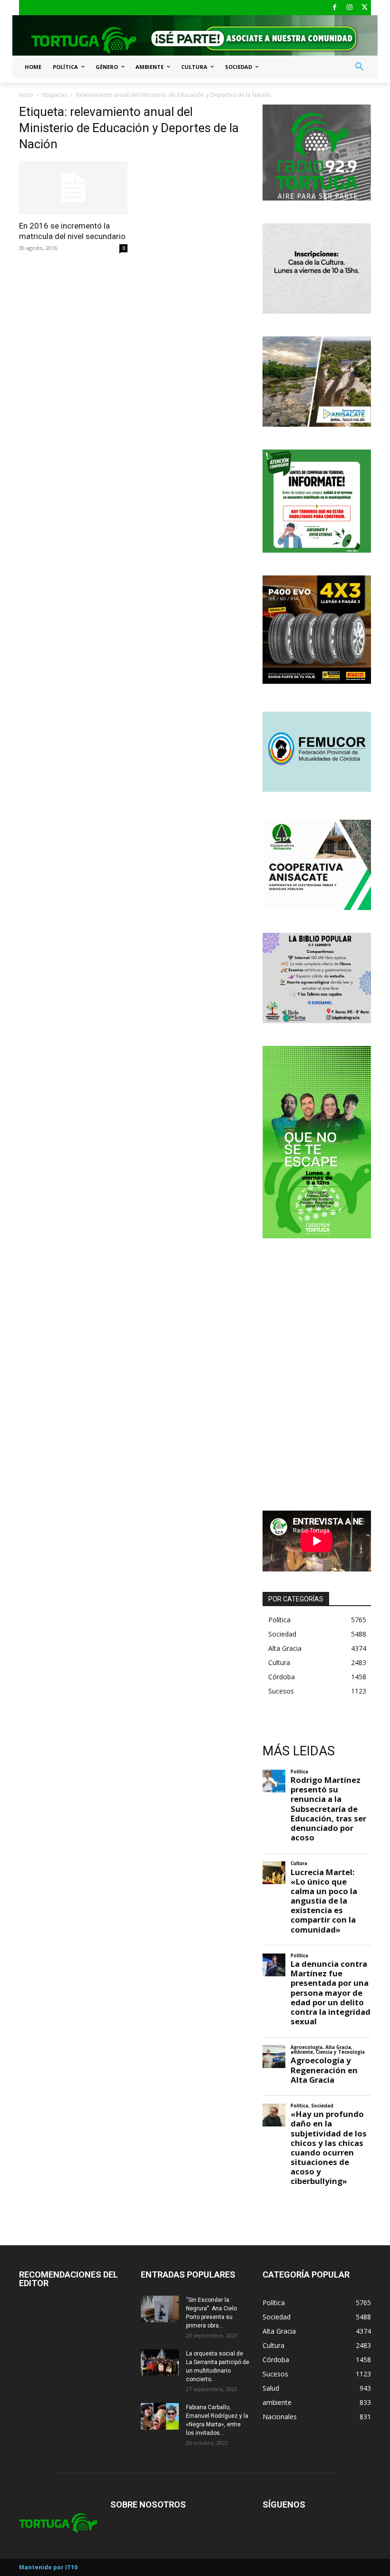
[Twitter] (365, 8)
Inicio (26, 95)
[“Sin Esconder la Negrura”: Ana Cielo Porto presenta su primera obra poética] (160, 2309)
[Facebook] (335, 8)
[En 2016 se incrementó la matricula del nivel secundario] (73, 188)
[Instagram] (350, 8)
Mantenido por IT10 (48, 2567)
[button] (360, 67)
